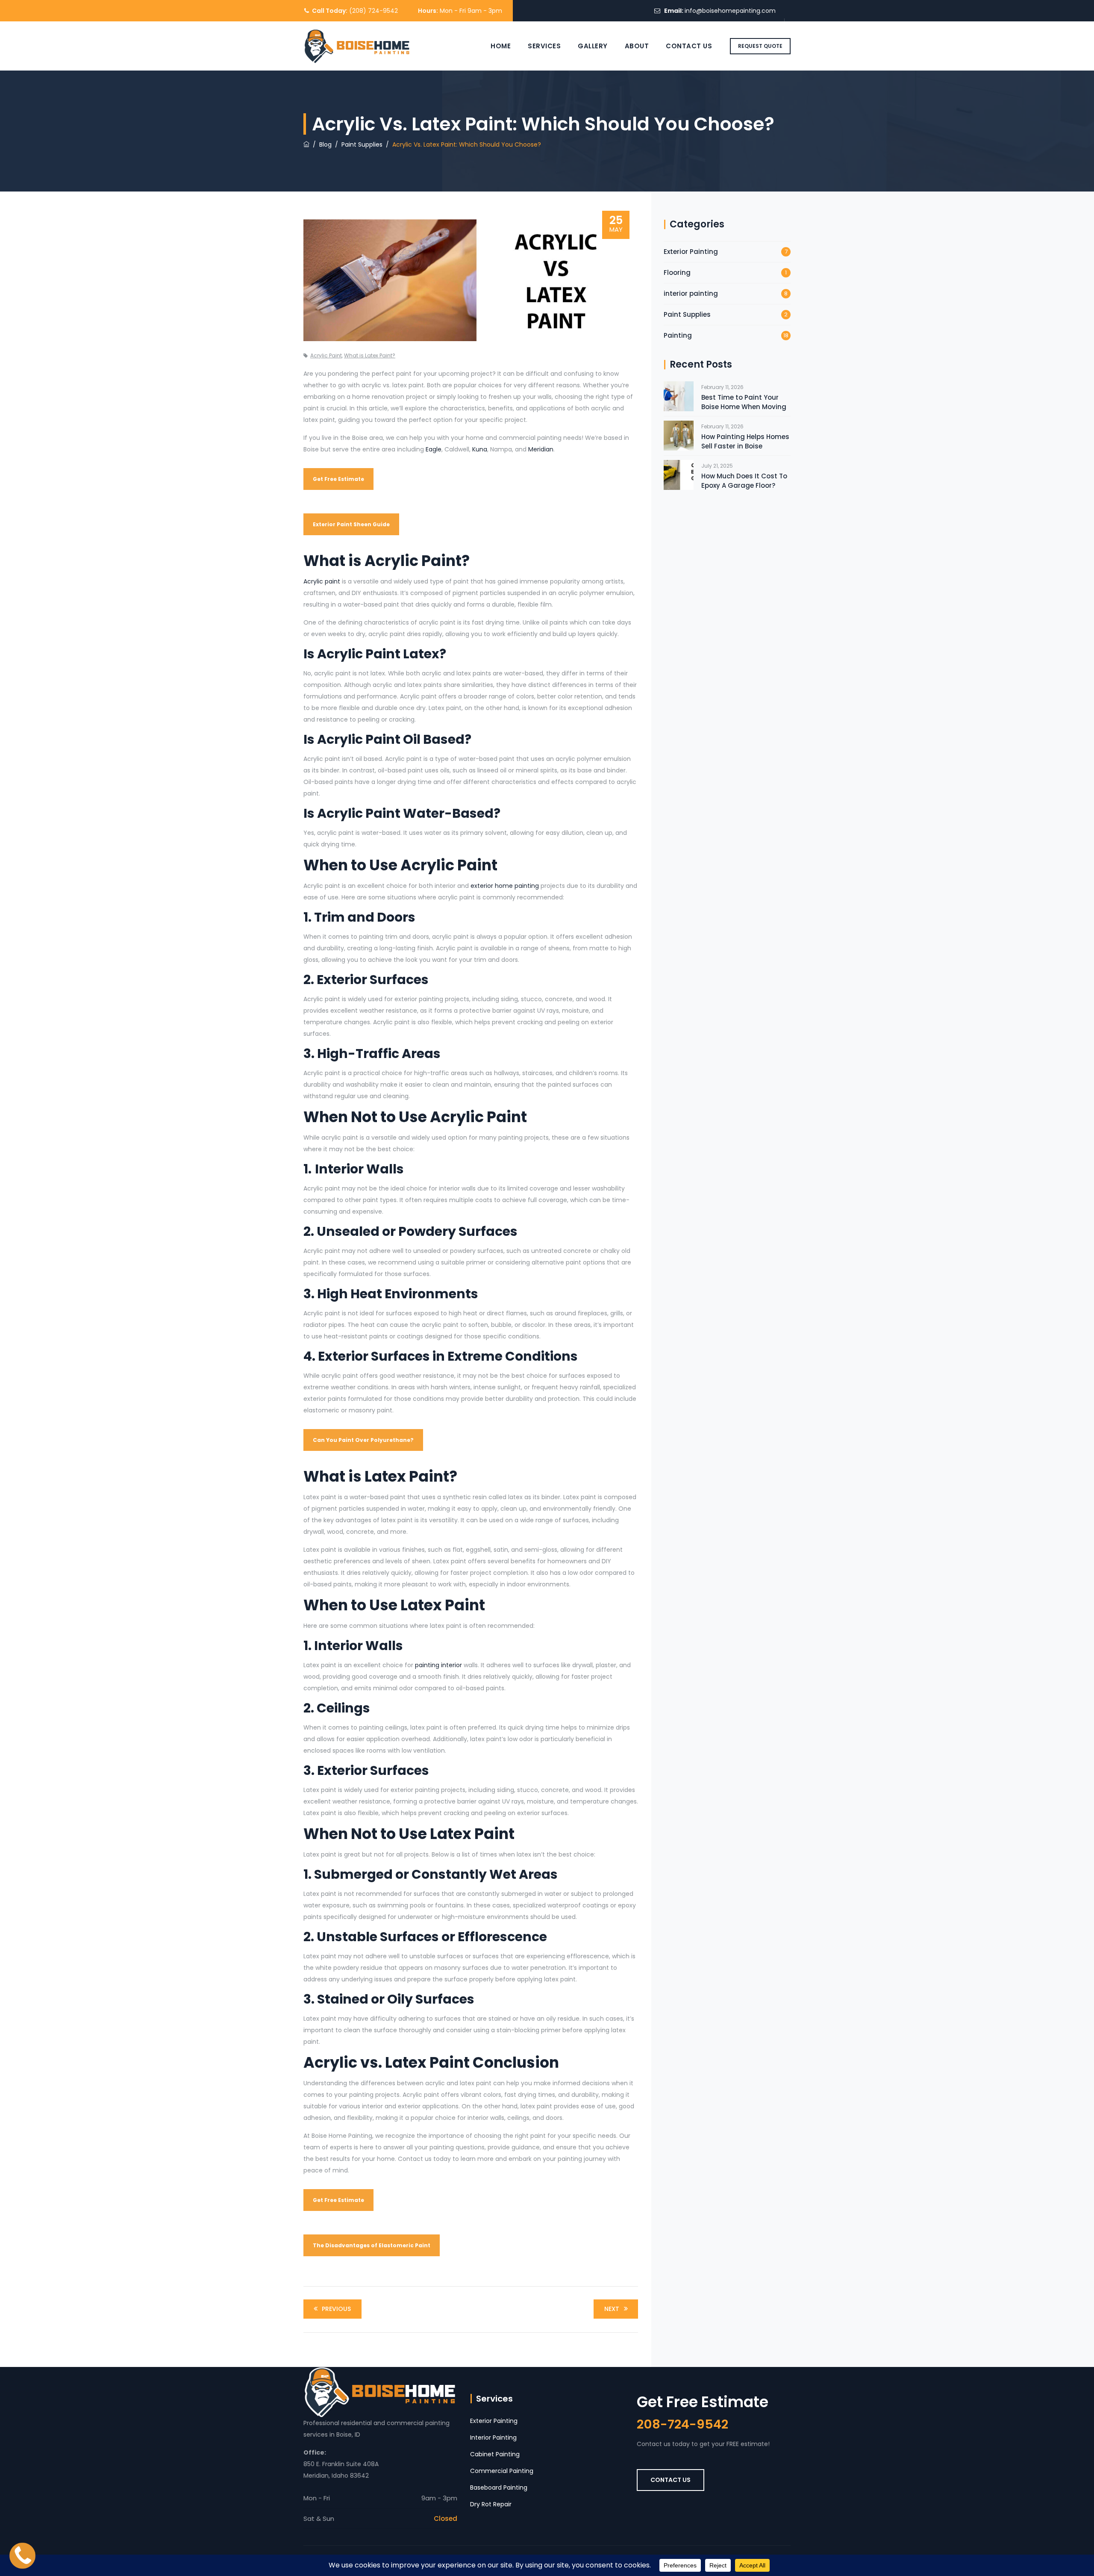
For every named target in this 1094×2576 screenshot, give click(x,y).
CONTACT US (671, 2480)
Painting (678, 335)
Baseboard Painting (499, 2488)
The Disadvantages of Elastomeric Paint (372, 2245)
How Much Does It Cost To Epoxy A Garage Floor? (744, 481)
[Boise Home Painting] (357, 46)
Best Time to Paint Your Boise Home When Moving (744, 402)
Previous (336, 2309)
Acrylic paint (322, 581)
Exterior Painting (691, 252)
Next (612, 2309)
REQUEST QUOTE (760, 46)
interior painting (691, 293)
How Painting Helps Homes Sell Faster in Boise (745, 441)
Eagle (434, 449)
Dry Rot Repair (491, 2504)
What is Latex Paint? (370, 355)
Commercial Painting (502, 2471)
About (637, 46)
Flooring (677, 273)
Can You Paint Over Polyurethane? (363, 1440)
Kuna (480, 449)
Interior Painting (493, 2437)
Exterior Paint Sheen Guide (351, 524)
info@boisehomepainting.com (730, 11)
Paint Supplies (687, 314)
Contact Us (689, 46)
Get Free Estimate (338, 479)
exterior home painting (505, 886)
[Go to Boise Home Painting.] (306, 144)
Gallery (593, 46)
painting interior (438, 1665)
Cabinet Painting (495, 2454)
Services (544, 46)
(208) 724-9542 (373, 11)
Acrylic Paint (326, 355)
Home (501, 46)
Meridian (541, 449)
